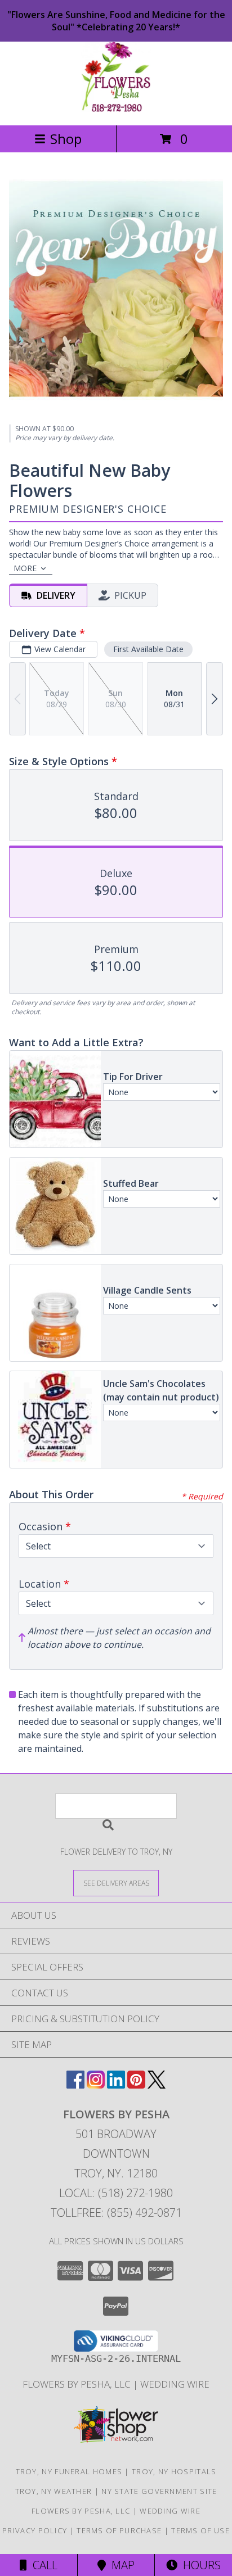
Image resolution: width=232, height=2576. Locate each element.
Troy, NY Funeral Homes (69, 2471)
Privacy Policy (35, 2530)
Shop (66, 139)
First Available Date (148, 649)
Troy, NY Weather (54, 2491)
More (25, 568)
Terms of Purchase (119, 2530)
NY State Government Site (159, 2491)
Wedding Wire (175, 2384)
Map (120, 2565)
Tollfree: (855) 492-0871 (116, 2213)
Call (42, 2565)
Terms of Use (200, 2530)
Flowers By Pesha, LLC (78, 2384)
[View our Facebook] (75, 2085)
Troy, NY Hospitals (174, 2471)
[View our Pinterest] (136, 2085)
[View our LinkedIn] (116, 2085)
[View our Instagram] (96, 2085)
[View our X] (157, 2085)
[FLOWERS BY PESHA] (116, 109)
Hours (199, 2565)
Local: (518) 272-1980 (116, 2193)
